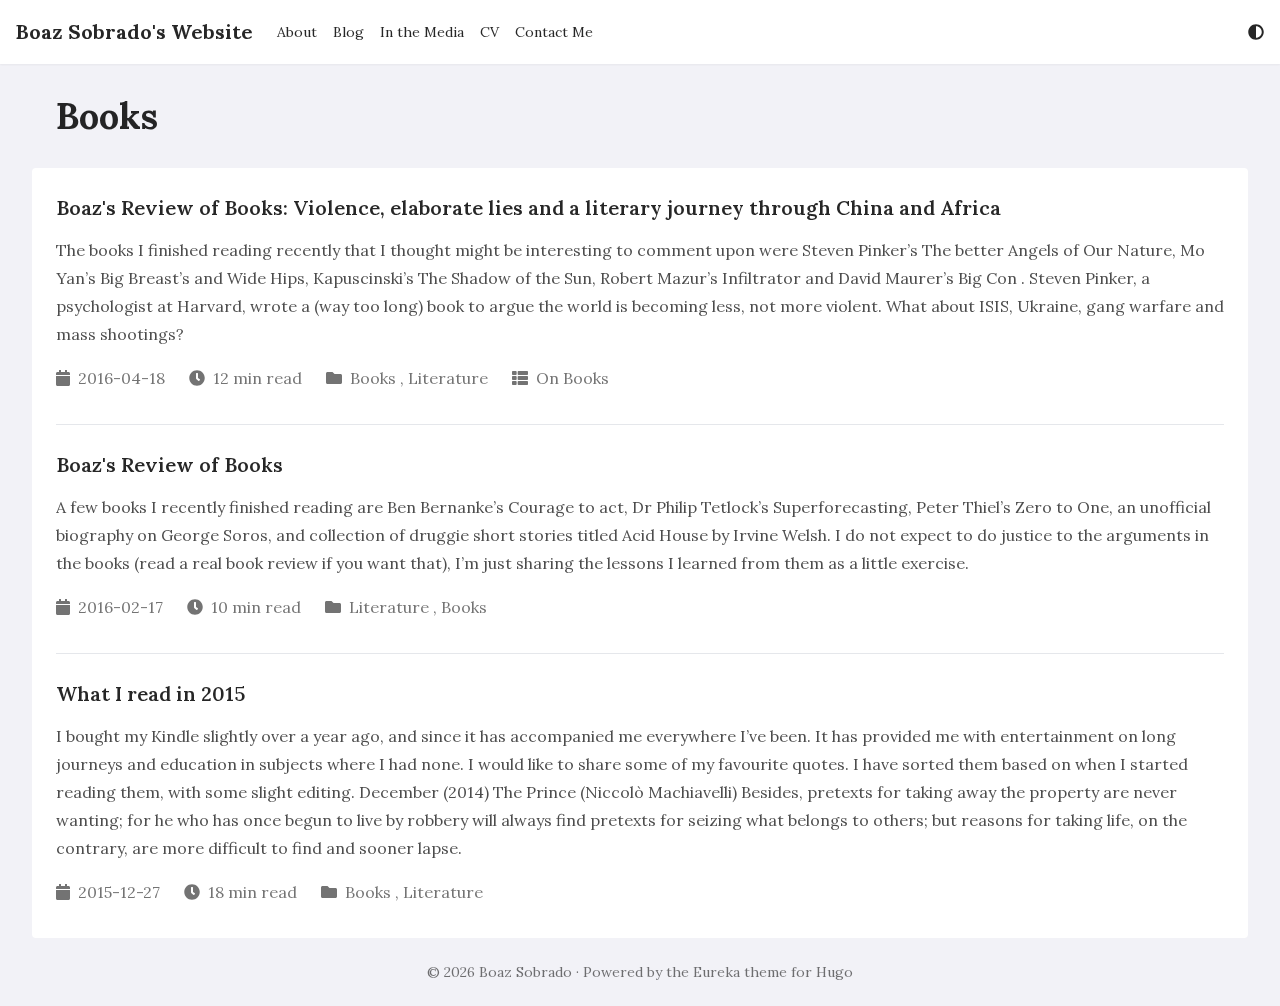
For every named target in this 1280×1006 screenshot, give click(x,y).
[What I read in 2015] (640, 796)
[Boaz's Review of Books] (640, 539)
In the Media (422, 32)
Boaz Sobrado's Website (134, 31)
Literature (448, 378)
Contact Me (554, 32)
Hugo (834, 972)
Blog (348, 32)
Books (373, 378)
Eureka (716, 972)
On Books (572, 378)
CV (489, 32)
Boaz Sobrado (525, 972)
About (297, 32)
